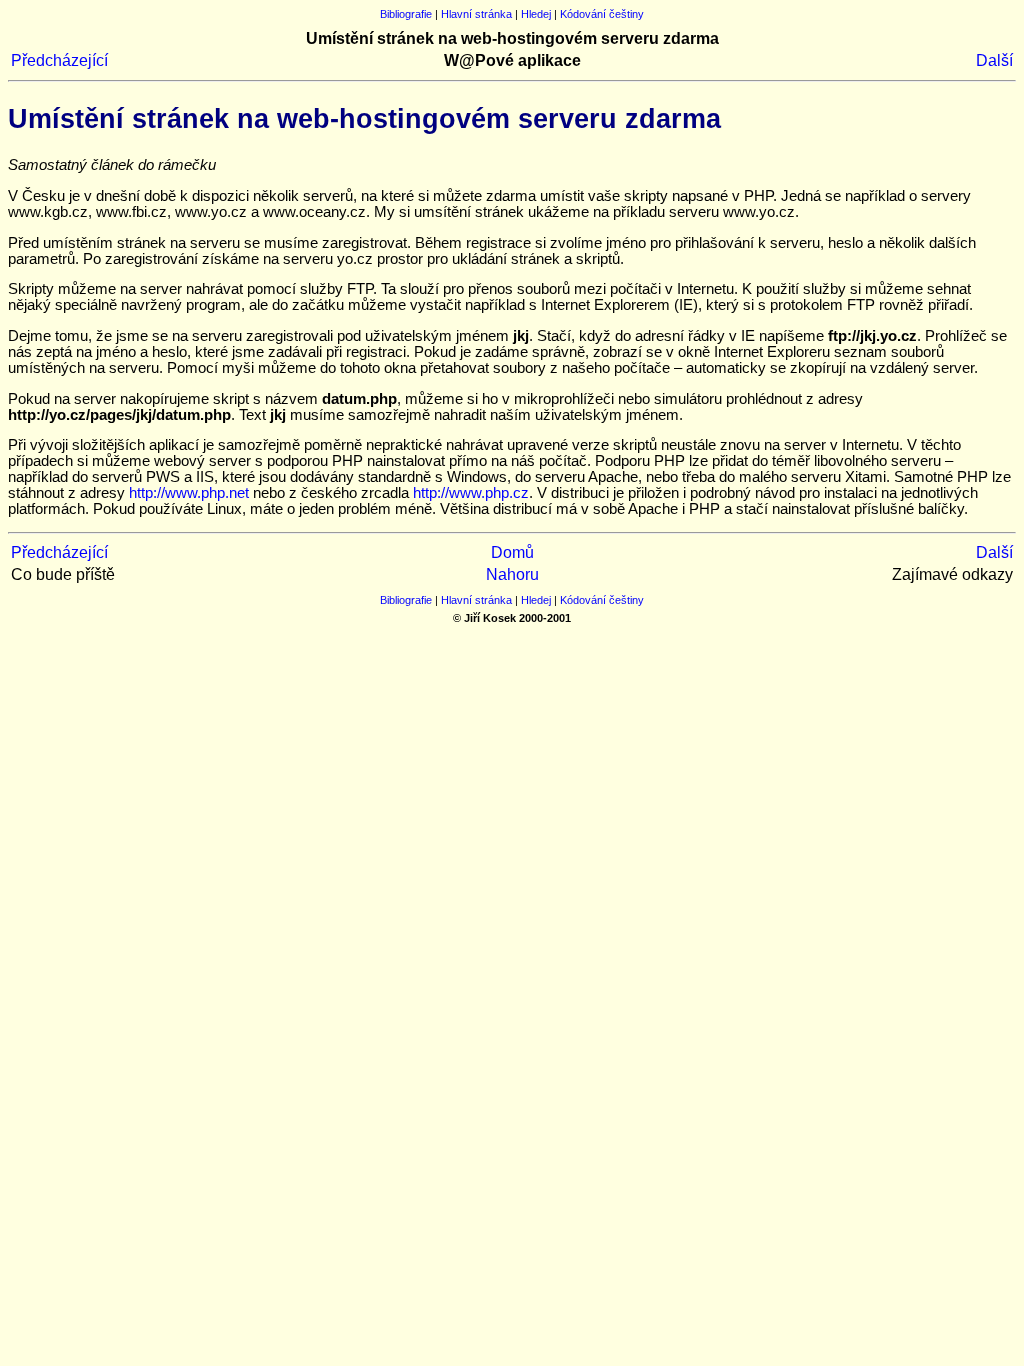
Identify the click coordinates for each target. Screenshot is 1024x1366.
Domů (512, 552)
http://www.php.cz (471, 493)
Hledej (536, 14)
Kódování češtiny (602, 14)
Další (994, 60)
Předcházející (59, 60)
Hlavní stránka (476, 14)
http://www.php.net (189, 493)
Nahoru (512, 574)
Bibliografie (406, 14)
